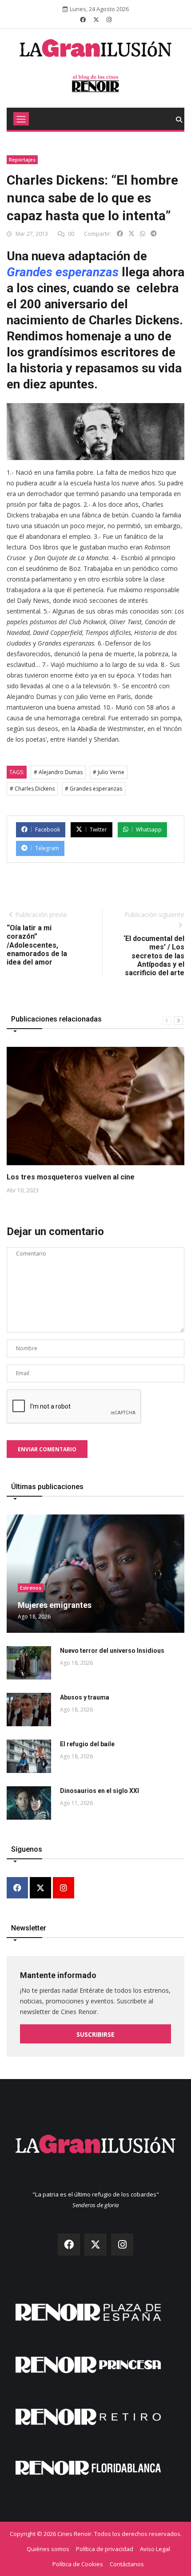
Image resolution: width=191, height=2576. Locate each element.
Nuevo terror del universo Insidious (112, 1651)
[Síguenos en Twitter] (96, 20)
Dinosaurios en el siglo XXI (99, 1791)
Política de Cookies (78, 2564)
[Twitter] (40, 1888)
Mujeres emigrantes (55, 1605)
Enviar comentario (47, 1449)
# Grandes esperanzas (94, 789)
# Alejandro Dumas (58, 772)
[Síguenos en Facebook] (83, 20)
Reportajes (22, 159)
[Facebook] (17, 1888)
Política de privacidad (105, 2549)
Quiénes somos (48, 2549)
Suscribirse (95, 2034)
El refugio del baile (87, 1744)
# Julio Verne (109, 772)
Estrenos (31, 1588)
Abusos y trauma (85, 1697)
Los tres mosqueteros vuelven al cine (71, 1177)
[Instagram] (64, 1888)
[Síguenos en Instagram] (109, 20)
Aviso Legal (155, 2549)
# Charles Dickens (32, 789)
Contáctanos (127, 2564)
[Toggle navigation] (21, 119)
